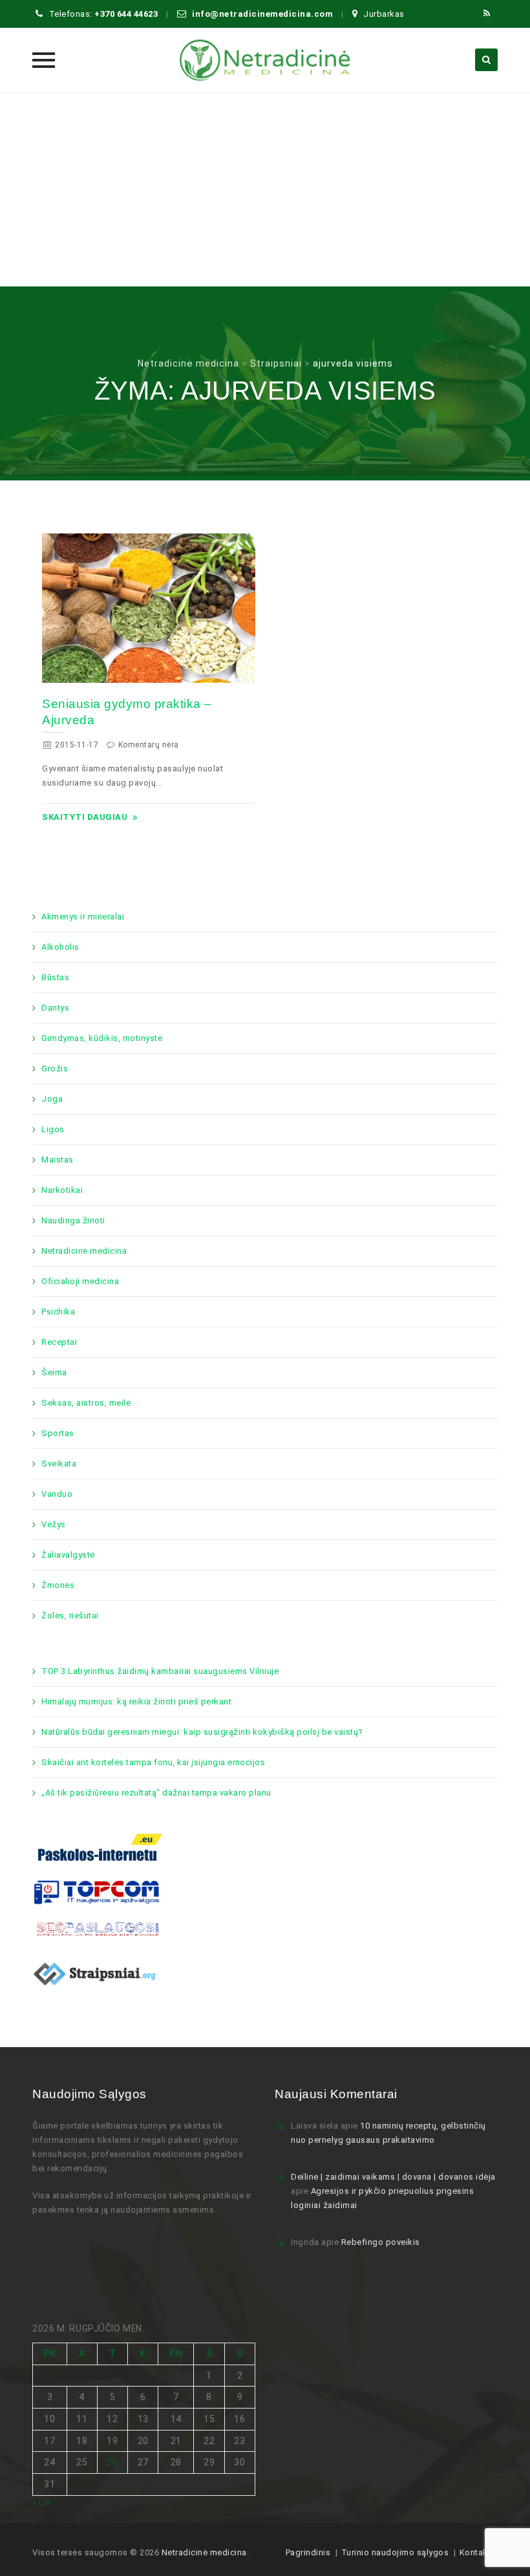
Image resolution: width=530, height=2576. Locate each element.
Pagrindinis (308, 2552)
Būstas (55, 977)
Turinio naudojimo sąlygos (395, 2552)
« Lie (42, 2503)
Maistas (58, 1160)
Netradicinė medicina (84, 1251)
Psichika (58, 1312)
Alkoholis (60, 947)
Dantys (55, 1008)
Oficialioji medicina (80, 1281)
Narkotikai (62, 1190)
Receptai (59, 1342)
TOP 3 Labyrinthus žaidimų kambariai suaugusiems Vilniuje (160, 1671)
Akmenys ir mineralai (83, 917)
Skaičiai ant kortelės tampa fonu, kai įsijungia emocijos (153, 1762)
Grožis (55, 1068)
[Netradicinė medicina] (265, 60)
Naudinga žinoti (73, 1220)
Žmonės (58, 1585)
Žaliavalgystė (68, 1555)
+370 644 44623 (126, 14)
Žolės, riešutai (70, 1615)
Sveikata (59, 1464)
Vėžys (54, 1524)
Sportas (58, 1433)
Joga (52, 1099)
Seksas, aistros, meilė (86, 1403)
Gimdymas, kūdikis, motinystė (102, 1038)
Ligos (53, 1129)
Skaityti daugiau (85, 817)
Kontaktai (479, 2552)
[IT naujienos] (97, 1892)
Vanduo (57, 1494)
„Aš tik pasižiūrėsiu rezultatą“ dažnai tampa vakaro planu (156, 1793)
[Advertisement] (265, 189)
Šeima (54, 1372)
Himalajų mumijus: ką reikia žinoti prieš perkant (136, 1701)
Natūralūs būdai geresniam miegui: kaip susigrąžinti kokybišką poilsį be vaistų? (202, 1732)
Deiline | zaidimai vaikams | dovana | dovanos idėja (393, 2177)
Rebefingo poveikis (381, 2242)
